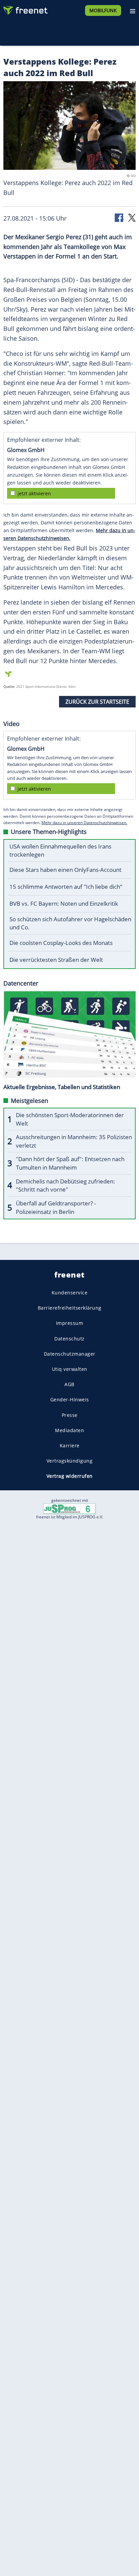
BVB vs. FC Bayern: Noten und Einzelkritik (64, 903)
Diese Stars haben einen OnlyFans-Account (65, 870)
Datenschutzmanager (70, 1354)
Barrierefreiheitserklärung (70, 1308)
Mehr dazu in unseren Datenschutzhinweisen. (84, 823)
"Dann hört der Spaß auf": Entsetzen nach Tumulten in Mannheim (70, 1163)
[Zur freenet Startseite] (25, 9)
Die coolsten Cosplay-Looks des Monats (61, 943)
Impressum (70, 1323)
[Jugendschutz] (69, 1508)
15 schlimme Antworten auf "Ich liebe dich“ (66, 887)
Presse (70, 1415)
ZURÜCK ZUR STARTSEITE (97, 702)
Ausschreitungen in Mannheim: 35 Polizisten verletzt (74, 1141)
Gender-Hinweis (70, 1400)
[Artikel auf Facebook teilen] (119, 217)
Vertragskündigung (70, 1461)
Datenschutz (69, 1339)
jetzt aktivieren (34, 493)
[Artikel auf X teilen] (132, 217)
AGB (69, 1384)
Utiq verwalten (70, 1369)
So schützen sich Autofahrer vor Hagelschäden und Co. (70, 923)
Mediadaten (69, 1430)
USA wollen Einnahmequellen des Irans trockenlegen (60, 851)
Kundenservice (70, 1293)
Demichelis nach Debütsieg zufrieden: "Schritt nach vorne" (65, 1185)
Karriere (70, 1445)
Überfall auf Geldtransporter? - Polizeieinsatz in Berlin (56, 1207)
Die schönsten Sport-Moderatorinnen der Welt (70, 1119)
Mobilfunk (103, 10)
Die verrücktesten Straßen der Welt (56, 960)
